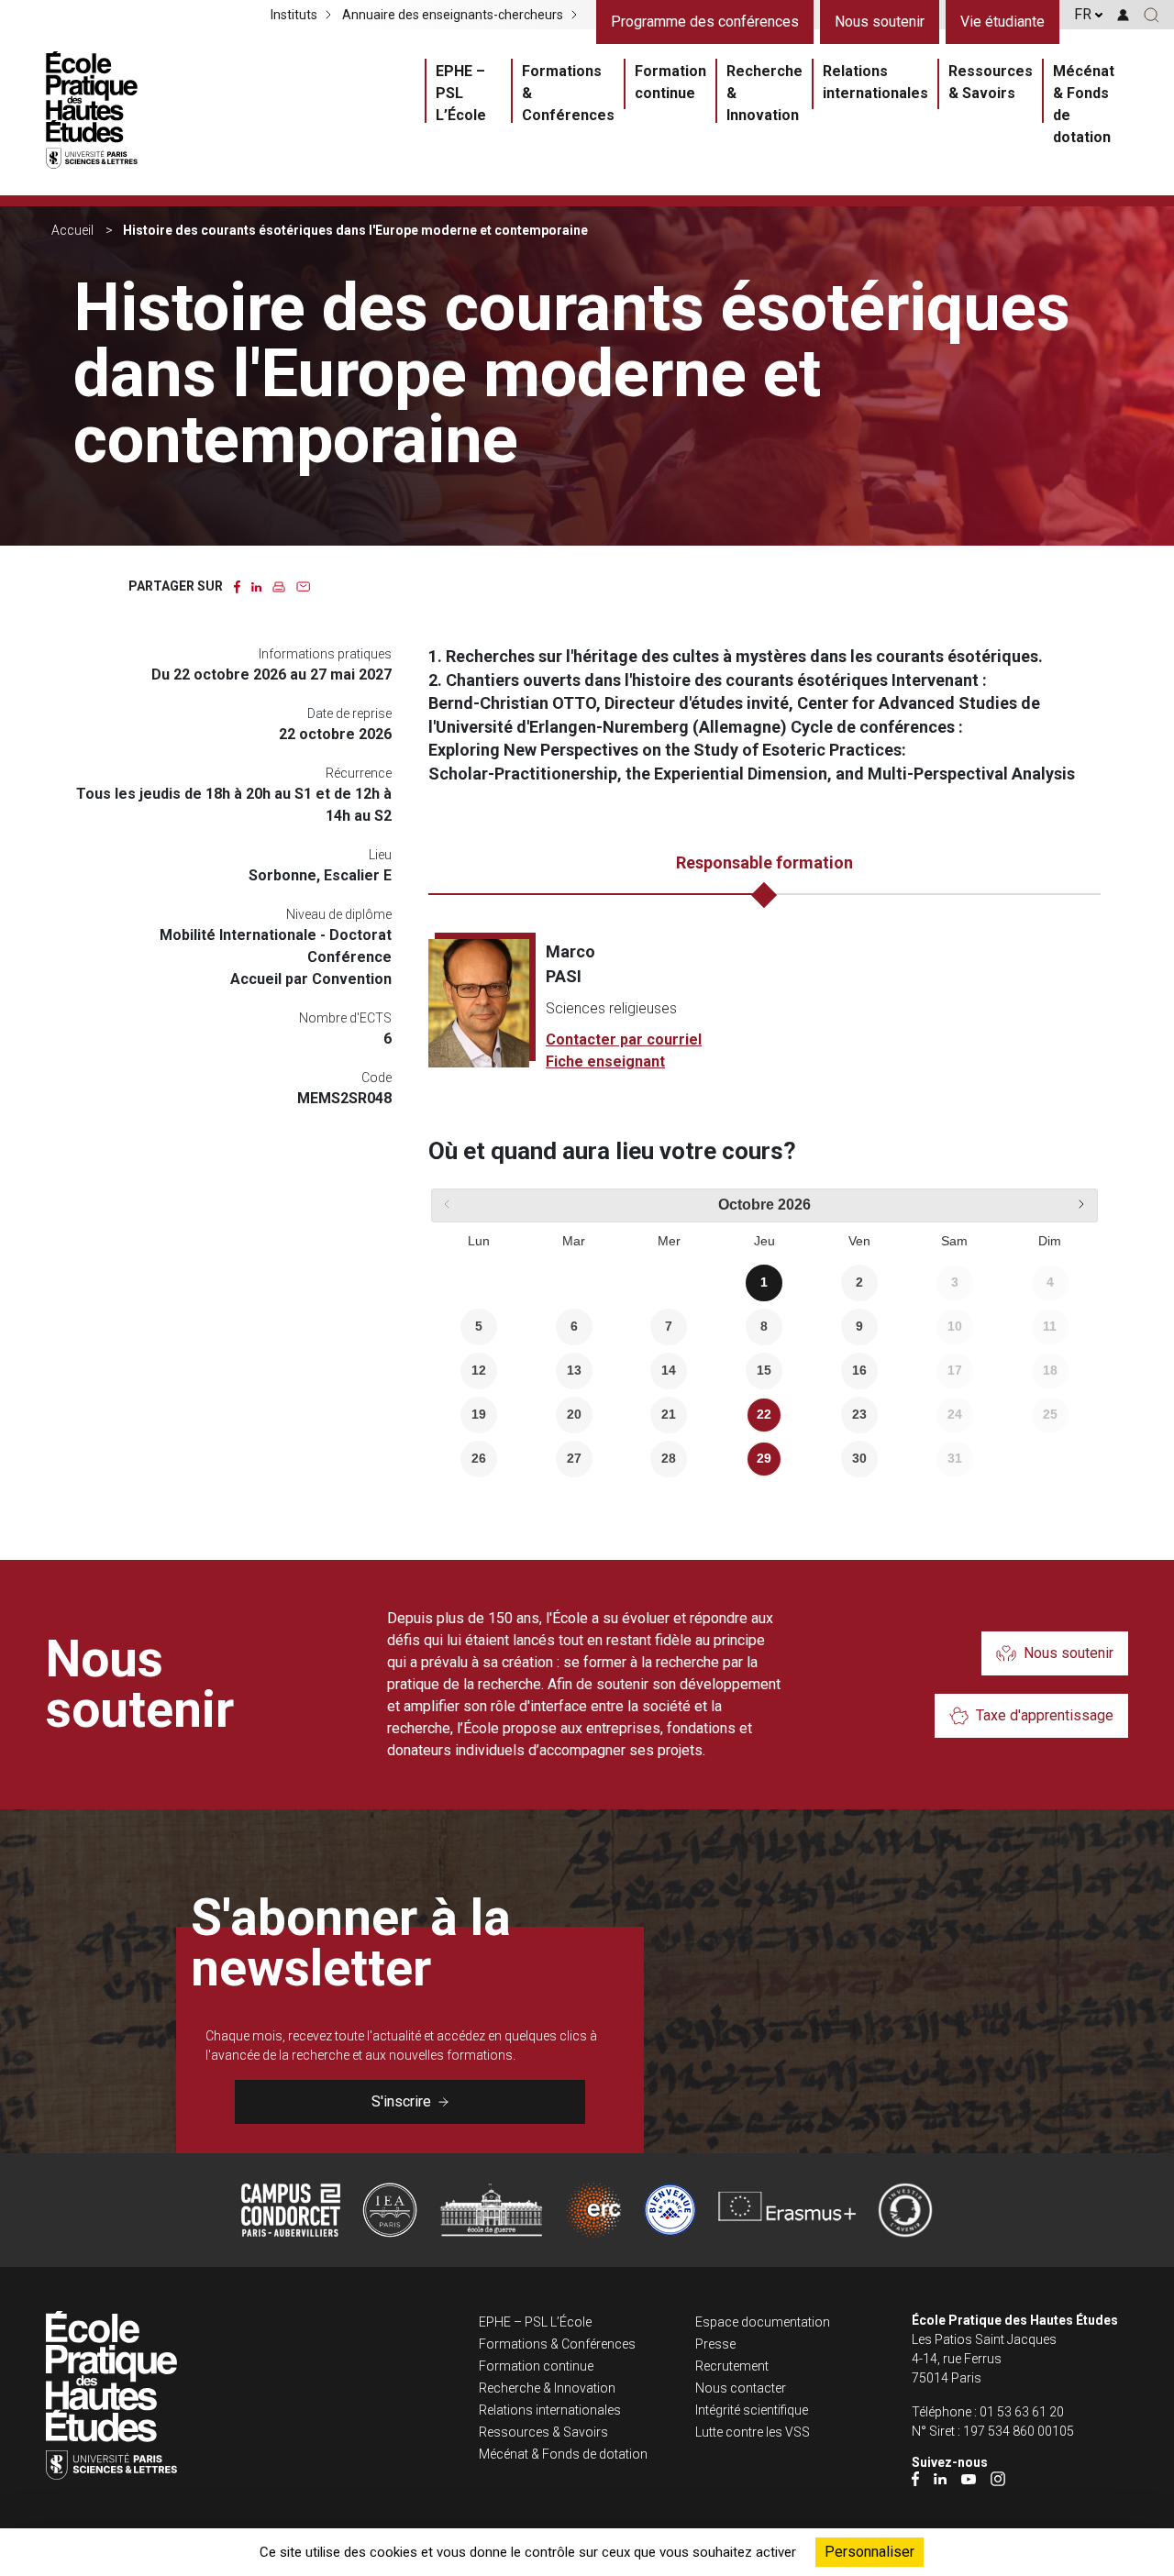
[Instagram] (998, 2478)
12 (479, 1370)
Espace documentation (763, 2322)
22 (764, 1414)
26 (479, 1458)
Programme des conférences (705, 22)
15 (764, 1370)
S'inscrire (401, 2101)
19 (479, 1414)
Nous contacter (741, 2388)
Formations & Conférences (568, 93)
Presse (715, 2344)
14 (669, 1370)
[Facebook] (915, 2478)
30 (859, 1458)
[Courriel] (303, 586)
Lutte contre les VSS (753, 2432)
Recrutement (732, 2366)
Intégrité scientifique (752, 2410)
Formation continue (670, 82)
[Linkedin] (940, 2478)
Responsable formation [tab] (764, 862)
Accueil (72, 230)
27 (574, 1458)
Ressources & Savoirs (991, 82)
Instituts (294, 15)
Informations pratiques (325, 654)
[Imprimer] (279, 586)
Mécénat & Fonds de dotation (1084, 104)
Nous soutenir (880, 22)
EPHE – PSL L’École (461, 93)
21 (669, 1414)
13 (574, 1370)
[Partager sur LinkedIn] (256, 586)
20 (574, 1414)
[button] (1152, 15)
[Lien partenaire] (291, 2210)
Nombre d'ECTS (345, 1018)
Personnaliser (869, 2552)
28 (669, 1458)
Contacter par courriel (624, 1039)
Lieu (380, 855)
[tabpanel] (764, 1006)
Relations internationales (875, 82)
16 (859, 1370)
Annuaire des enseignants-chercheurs (453, 15)
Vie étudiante (1002, 22)
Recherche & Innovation (764, 93)
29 (764, 1458)
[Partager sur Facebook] (237, 586)
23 (859, 1414)
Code (377, 1078)
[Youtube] (969, 2478)
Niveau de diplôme (339, 914)
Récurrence (359, 773)
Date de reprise (349, 713)
